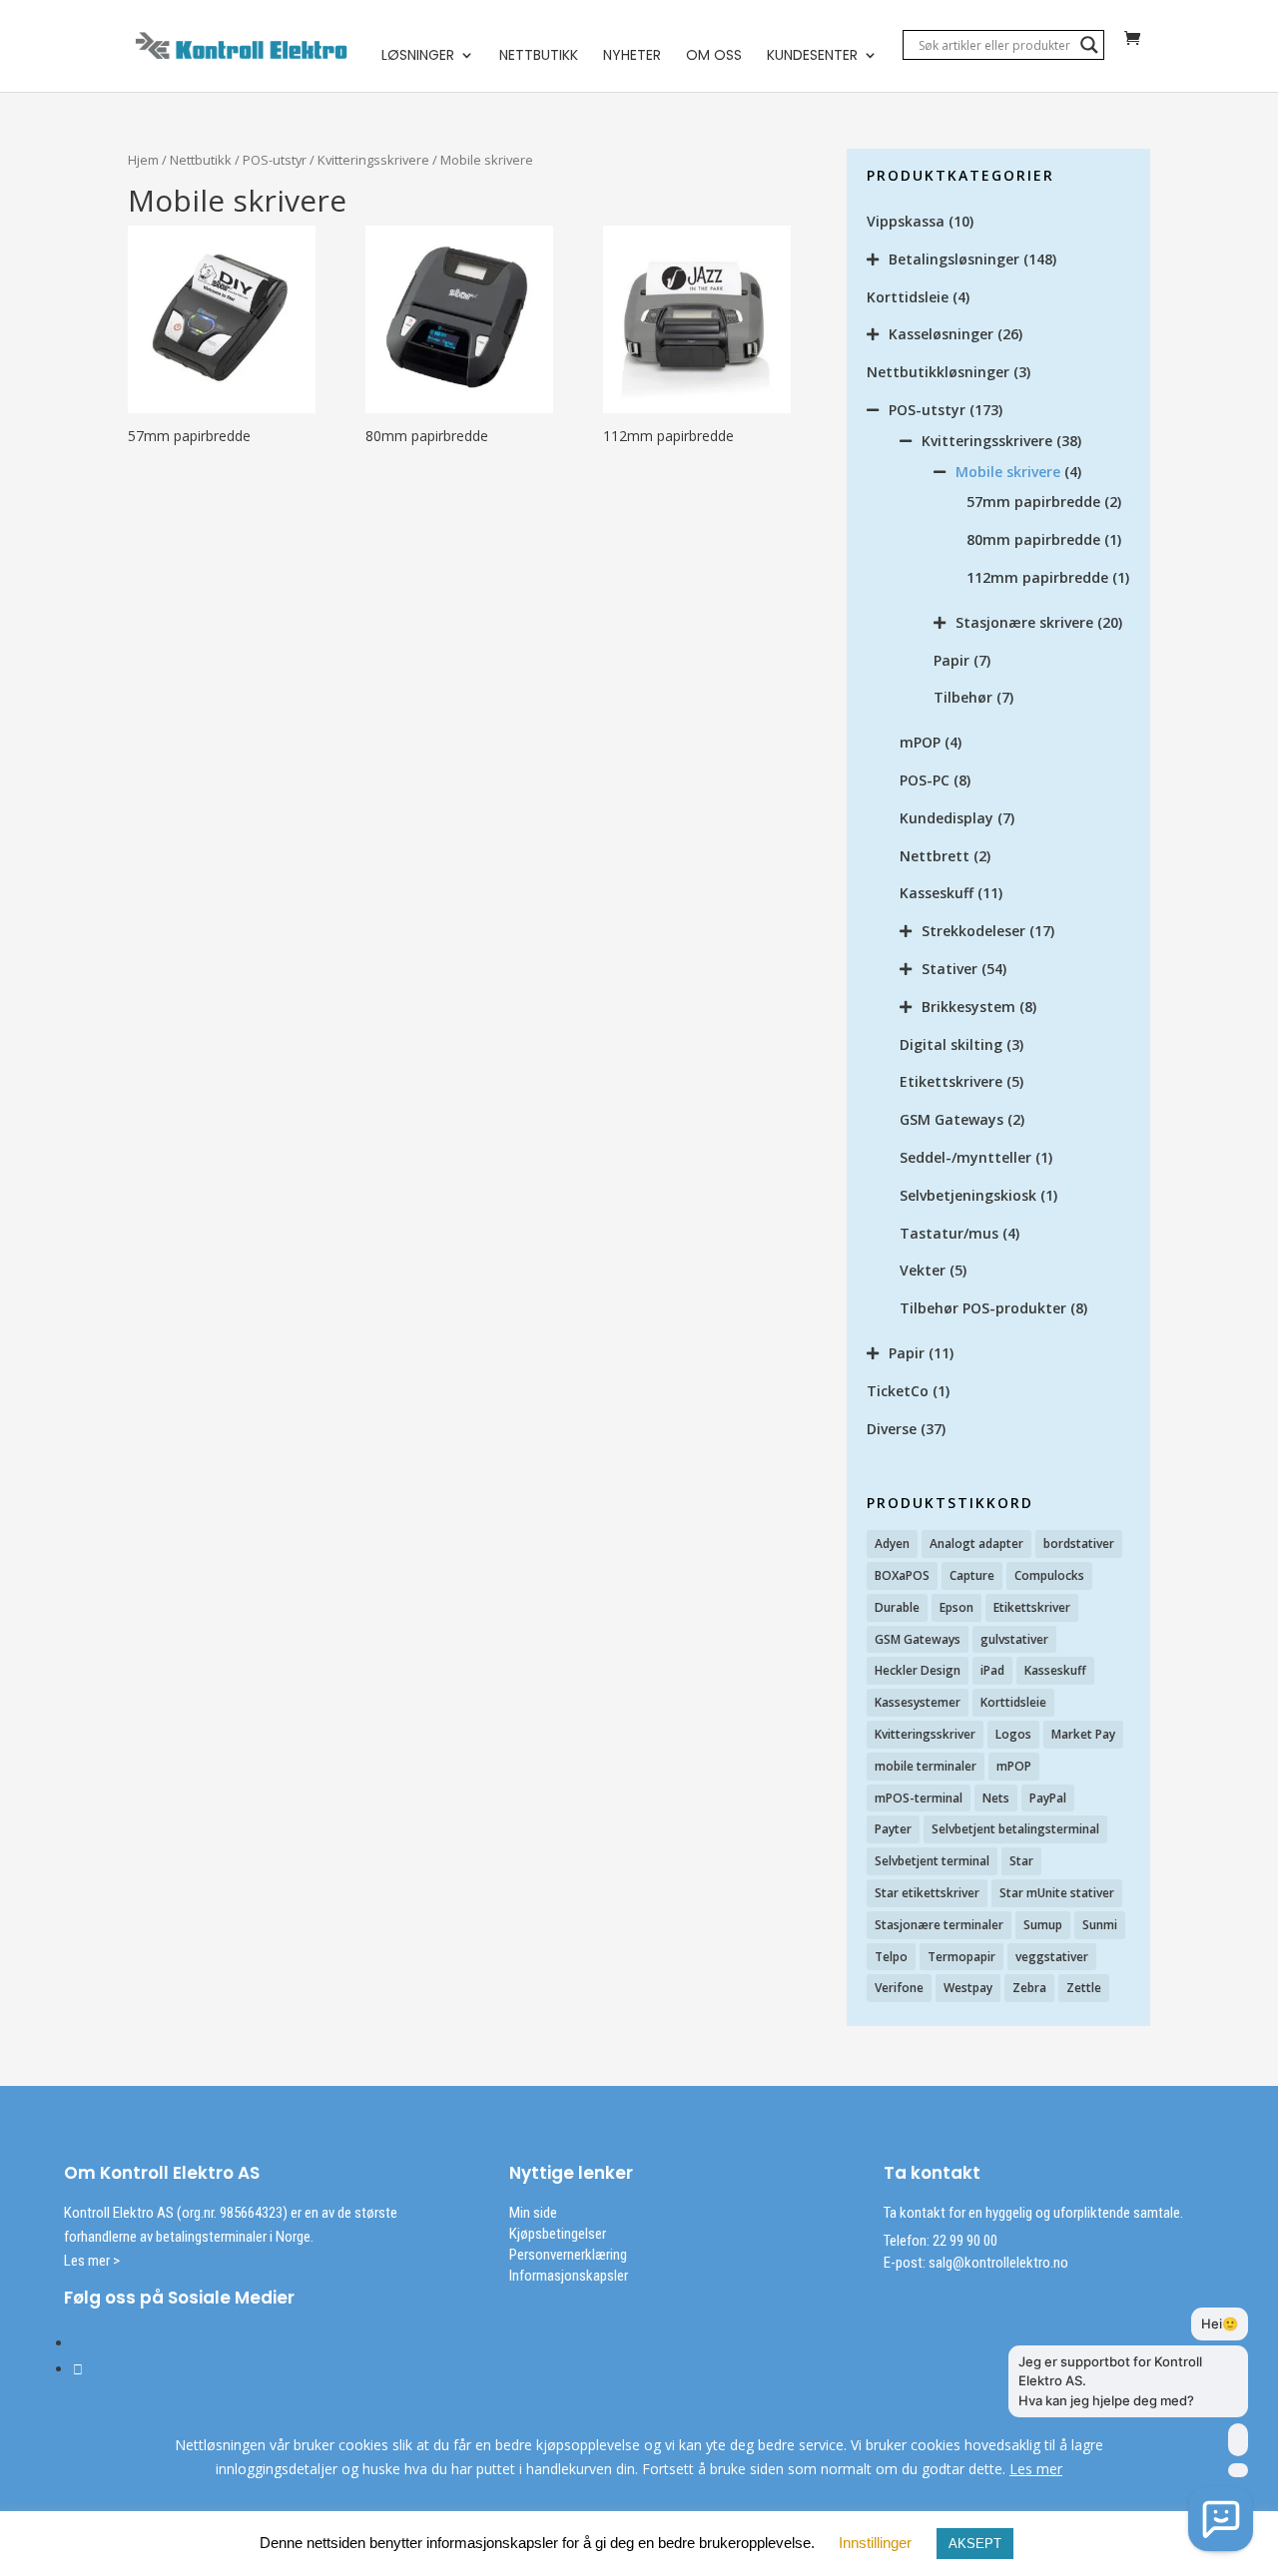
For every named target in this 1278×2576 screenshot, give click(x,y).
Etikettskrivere (951, 1081)
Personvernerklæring (568, 2255)
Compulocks (1049, 1575)
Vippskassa (906, 221)
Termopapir (961, 1957)
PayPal (1048, 1798)
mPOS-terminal (919, 1798)
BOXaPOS (902, 1575)
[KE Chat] (1221, 2519)
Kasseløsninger (941, 334)
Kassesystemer (918, 1702)
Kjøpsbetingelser (558, 2234)
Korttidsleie (908, 297)
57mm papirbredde (1033, 502)
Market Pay (1083, 1734)
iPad (992, 1670)
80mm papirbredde (1033, 539)
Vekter (923, 1270)
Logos (1013, 1734)
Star (1021, 1861)
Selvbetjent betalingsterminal (1015, 1829)
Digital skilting (951, 1044)
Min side (533, 2213)
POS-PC (925, 780)
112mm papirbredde (1037, 577)
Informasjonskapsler (569, 2276)
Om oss (714, 56)
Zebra (1029, 1988)
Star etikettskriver (927, 1893)
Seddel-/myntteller (965, 1157)
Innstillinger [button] (875, 2543)
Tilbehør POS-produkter (983, 1308)
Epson (957, 1607)
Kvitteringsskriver (925, 1734)
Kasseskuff (937, 893)
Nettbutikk (539, 56)
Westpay (968, 1988)
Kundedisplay (947, 818)
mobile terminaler (926, 1766)
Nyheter (632, 56)
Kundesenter (812, 56)
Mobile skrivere (1008, 472)
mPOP (920, 742)
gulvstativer (1014, 1639)
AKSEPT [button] (975, 2544)
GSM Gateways (952, 1119)
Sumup (1043, 1925)
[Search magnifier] (1089, 45)
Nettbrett (935, 856)
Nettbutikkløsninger (938, 372)
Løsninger (418, 56)
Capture (972, 1575)
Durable (897, 1607)
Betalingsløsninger (954, 259)
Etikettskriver (1032, 1607)
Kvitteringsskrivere (373, 160)
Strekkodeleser (973, 931)
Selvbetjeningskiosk (968, 1195)
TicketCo (898, 1391)
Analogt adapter (976, 1544)
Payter (893, 1829)
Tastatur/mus (949, 1233)
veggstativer (1052, 1957)
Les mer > (92, 2261)
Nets (996, 1798)
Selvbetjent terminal (932, 1861)
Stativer (950, 969)
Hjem (143, 160)
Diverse (892, 1429)
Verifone (899, 1988)
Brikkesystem (968, 1007)
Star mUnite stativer (1057, 1893)
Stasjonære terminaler (939, 1925)
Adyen (892, 1544)
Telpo (891, 1957)
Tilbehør (963, 697)
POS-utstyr (275, 160)
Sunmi (1100, 1925)
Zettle (1084, 1988)
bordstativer (1079, 1544)
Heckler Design (918, 1670)
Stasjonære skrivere (1024, 622)
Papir (952, 660)
